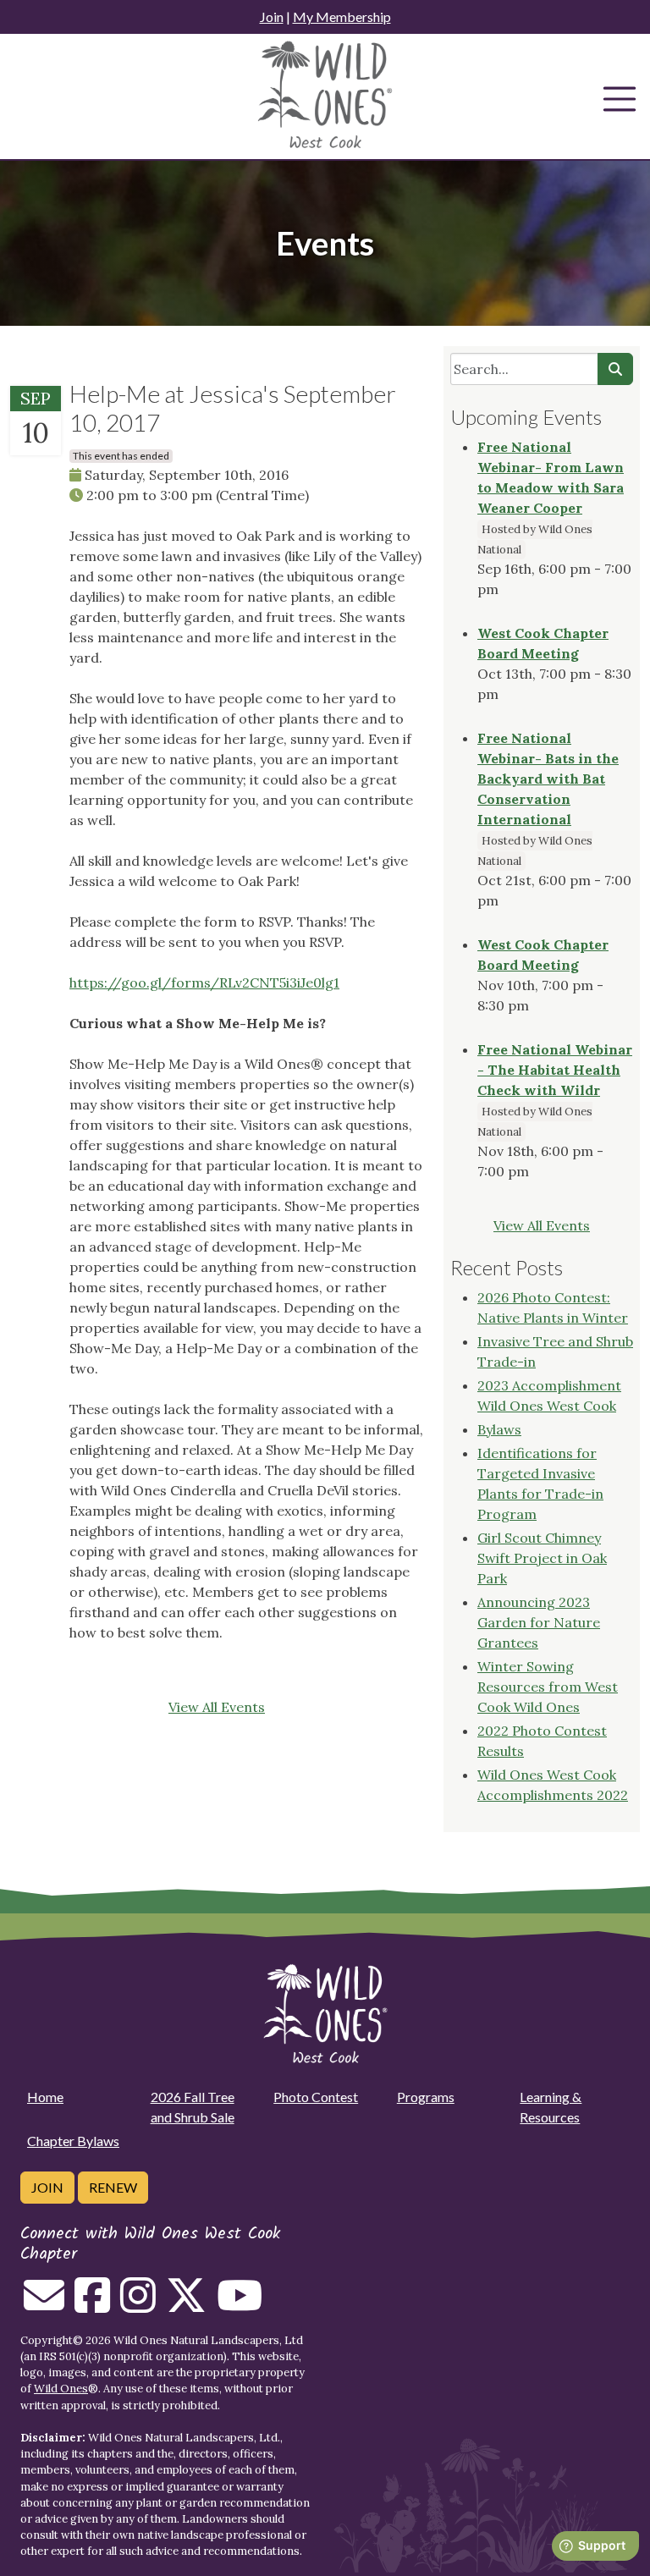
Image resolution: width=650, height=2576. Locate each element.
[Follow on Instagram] (138, 2305)
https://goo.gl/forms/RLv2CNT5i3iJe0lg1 (204, 983)
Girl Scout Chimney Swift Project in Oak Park (542, 1558)
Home (45, 2097)
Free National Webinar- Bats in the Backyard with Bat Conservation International (548, 779)
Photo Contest (316, 2097)
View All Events (217, 1707)
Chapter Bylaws (73, 2141)
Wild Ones (61, 2389)
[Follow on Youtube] (240, 2305)
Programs (426, 2097)
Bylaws (499, 1429)
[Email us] (44, 2305)
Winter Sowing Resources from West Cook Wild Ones (548, 1687)
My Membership (342, 17)
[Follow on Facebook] (92, 2305)
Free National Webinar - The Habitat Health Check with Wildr (555, 1070)
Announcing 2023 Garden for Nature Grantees (539, 1622)
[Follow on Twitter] (186, 2305)
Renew (113, 2187)
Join (272, 17)
